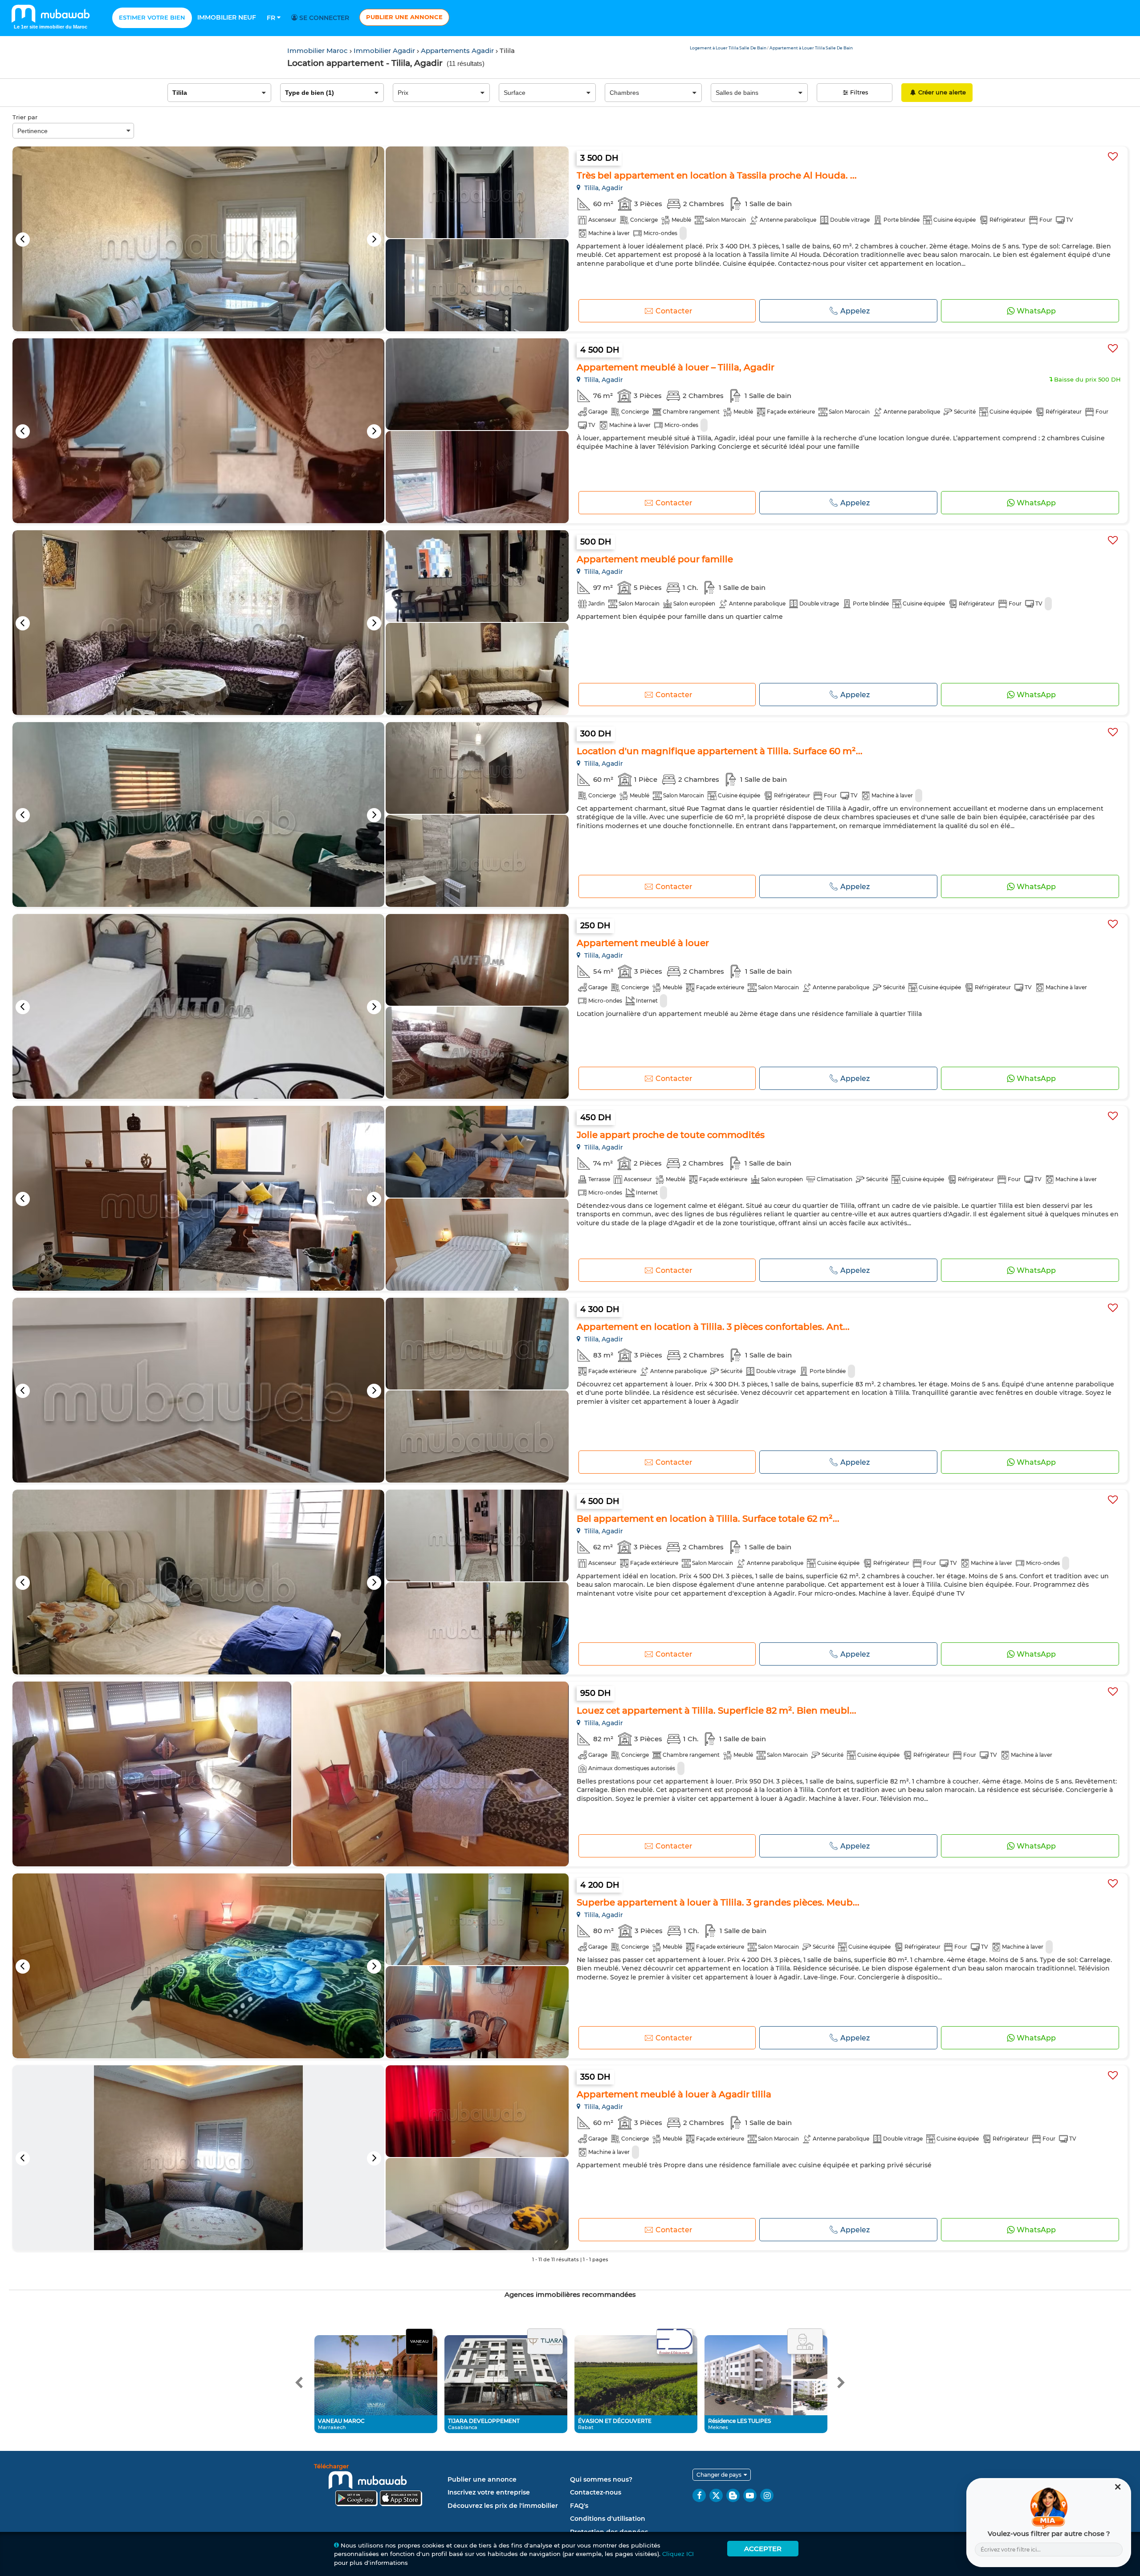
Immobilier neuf (227, 17)
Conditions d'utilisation (608, 2519)
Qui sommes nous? (601, 2479)
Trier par (25, 117)
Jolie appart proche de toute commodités (671, 1135)
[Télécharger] (379, 2486)
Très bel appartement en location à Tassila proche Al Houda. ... (717, 175)
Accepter (763, 2549)
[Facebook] (699, 2495)
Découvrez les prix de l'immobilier (503, 2506)
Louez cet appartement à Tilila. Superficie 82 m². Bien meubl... (717, 1711)
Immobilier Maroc (318, 51)
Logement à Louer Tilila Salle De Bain (729, 48)
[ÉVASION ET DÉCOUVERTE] (675, 2342)
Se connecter (323, 18)
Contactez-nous (596, 2492)
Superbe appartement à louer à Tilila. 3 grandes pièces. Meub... (718, 1902)
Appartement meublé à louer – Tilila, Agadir (676, 367)
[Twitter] (716, 2495)
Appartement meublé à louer (643, 943)
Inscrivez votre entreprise (489, 2492)
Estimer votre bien (152, 17)
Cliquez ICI (678, 2554)
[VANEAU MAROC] (419, 2342)
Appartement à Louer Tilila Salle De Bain (811, 48)
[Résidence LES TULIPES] (805, 2342)
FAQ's (579, 2506)
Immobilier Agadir (385, 51)
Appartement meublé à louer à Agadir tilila (674, 2094)
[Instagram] (767, 2495)
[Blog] (733, 2495)
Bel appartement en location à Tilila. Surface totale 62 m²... (708, 1519)
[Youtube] (750, 2495)
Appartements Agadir (458, 51)
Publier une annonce (404, 17)
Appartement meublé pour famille (655, 559)
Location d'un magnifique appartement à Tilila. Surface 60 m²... (720, 751)
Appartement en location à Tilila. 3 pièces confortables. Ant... (713, 1327)
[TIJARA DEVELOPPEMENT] (545, 2342)
